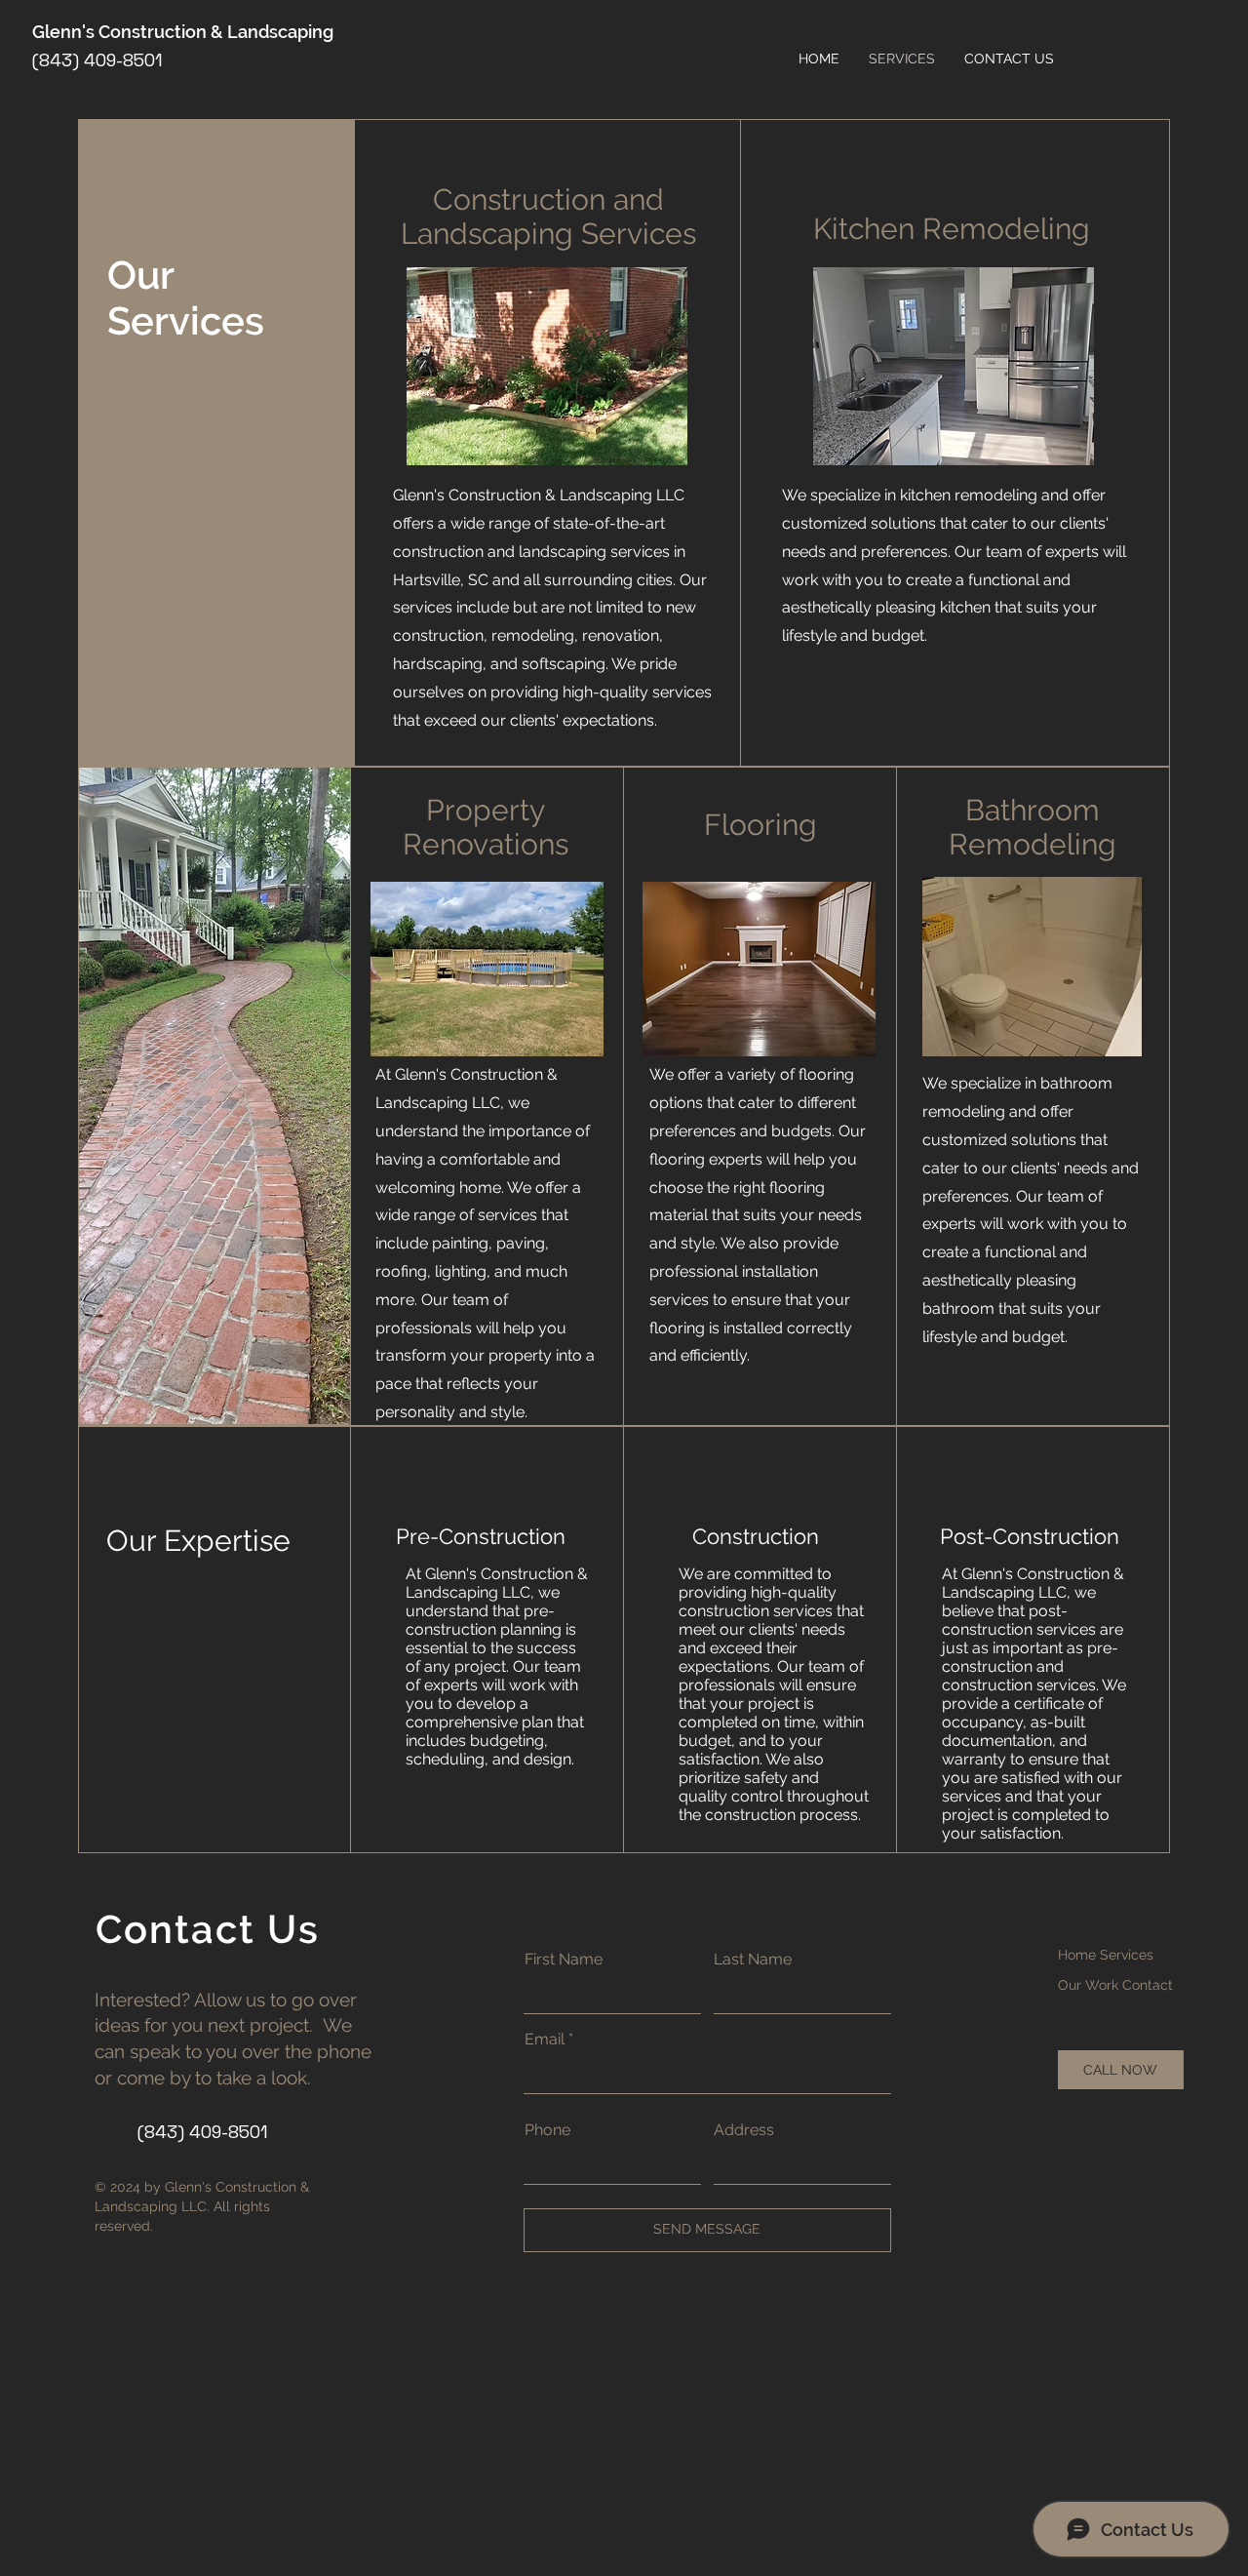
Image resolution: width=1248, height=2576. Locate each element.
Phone (547, 2130)
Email (545, 2040)
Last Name (753, 1960)
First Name (564, 1960)
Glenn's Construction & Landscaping (183, 32)
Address (744, 2130)
